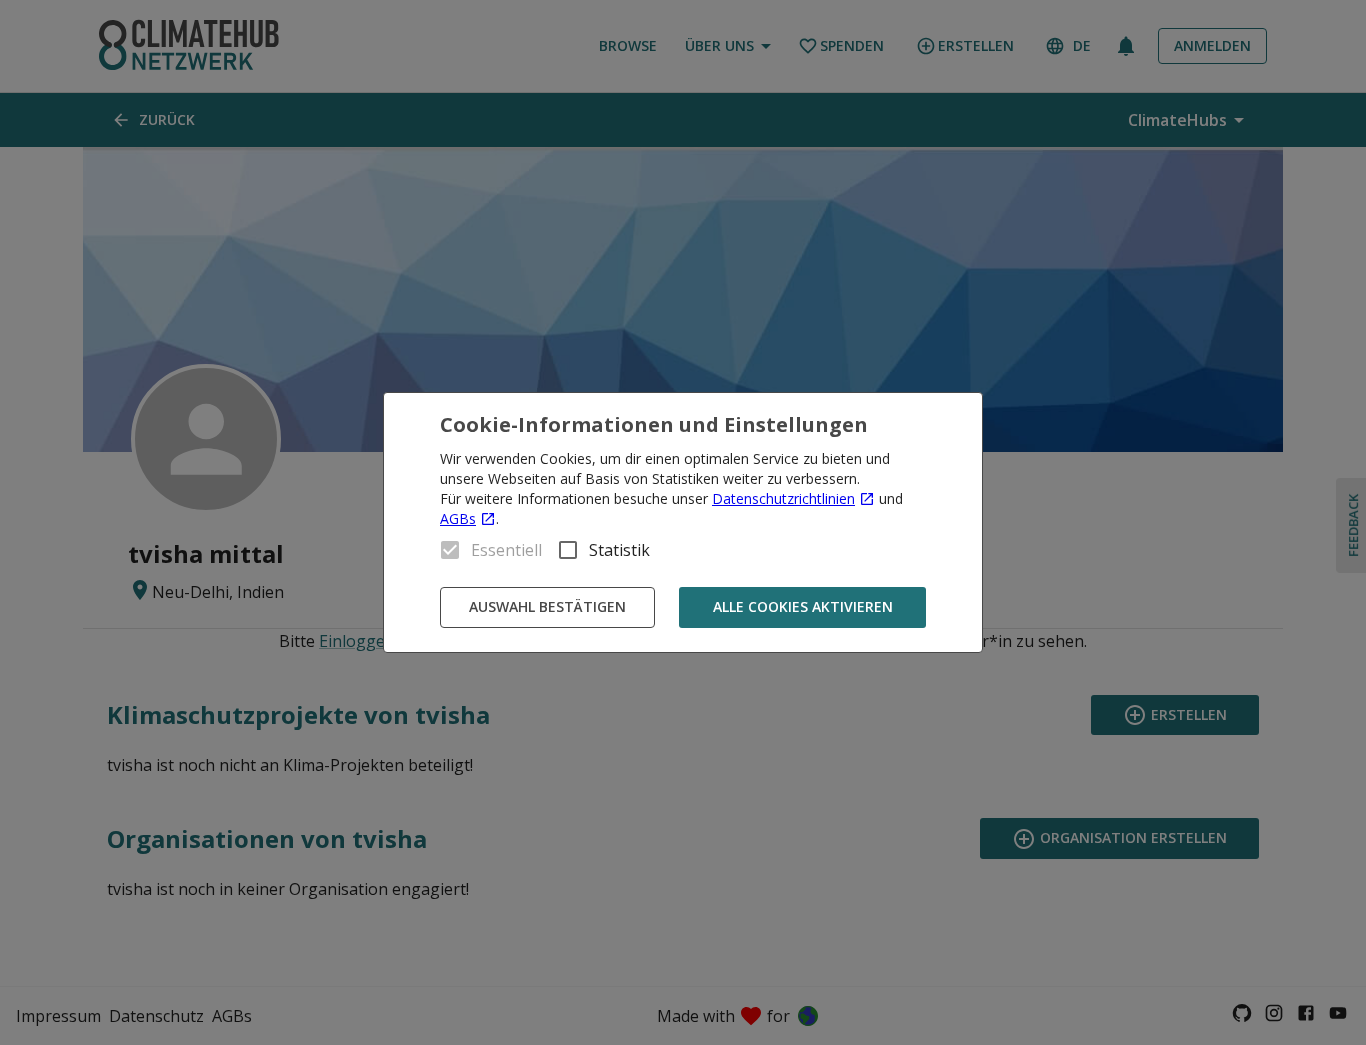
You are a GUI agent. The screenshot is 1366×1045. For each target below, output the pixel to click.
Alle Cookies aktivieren (803, 606)
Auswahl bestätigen (547, 606)
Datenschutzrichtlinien (783, 498)
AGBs (458, 518)
